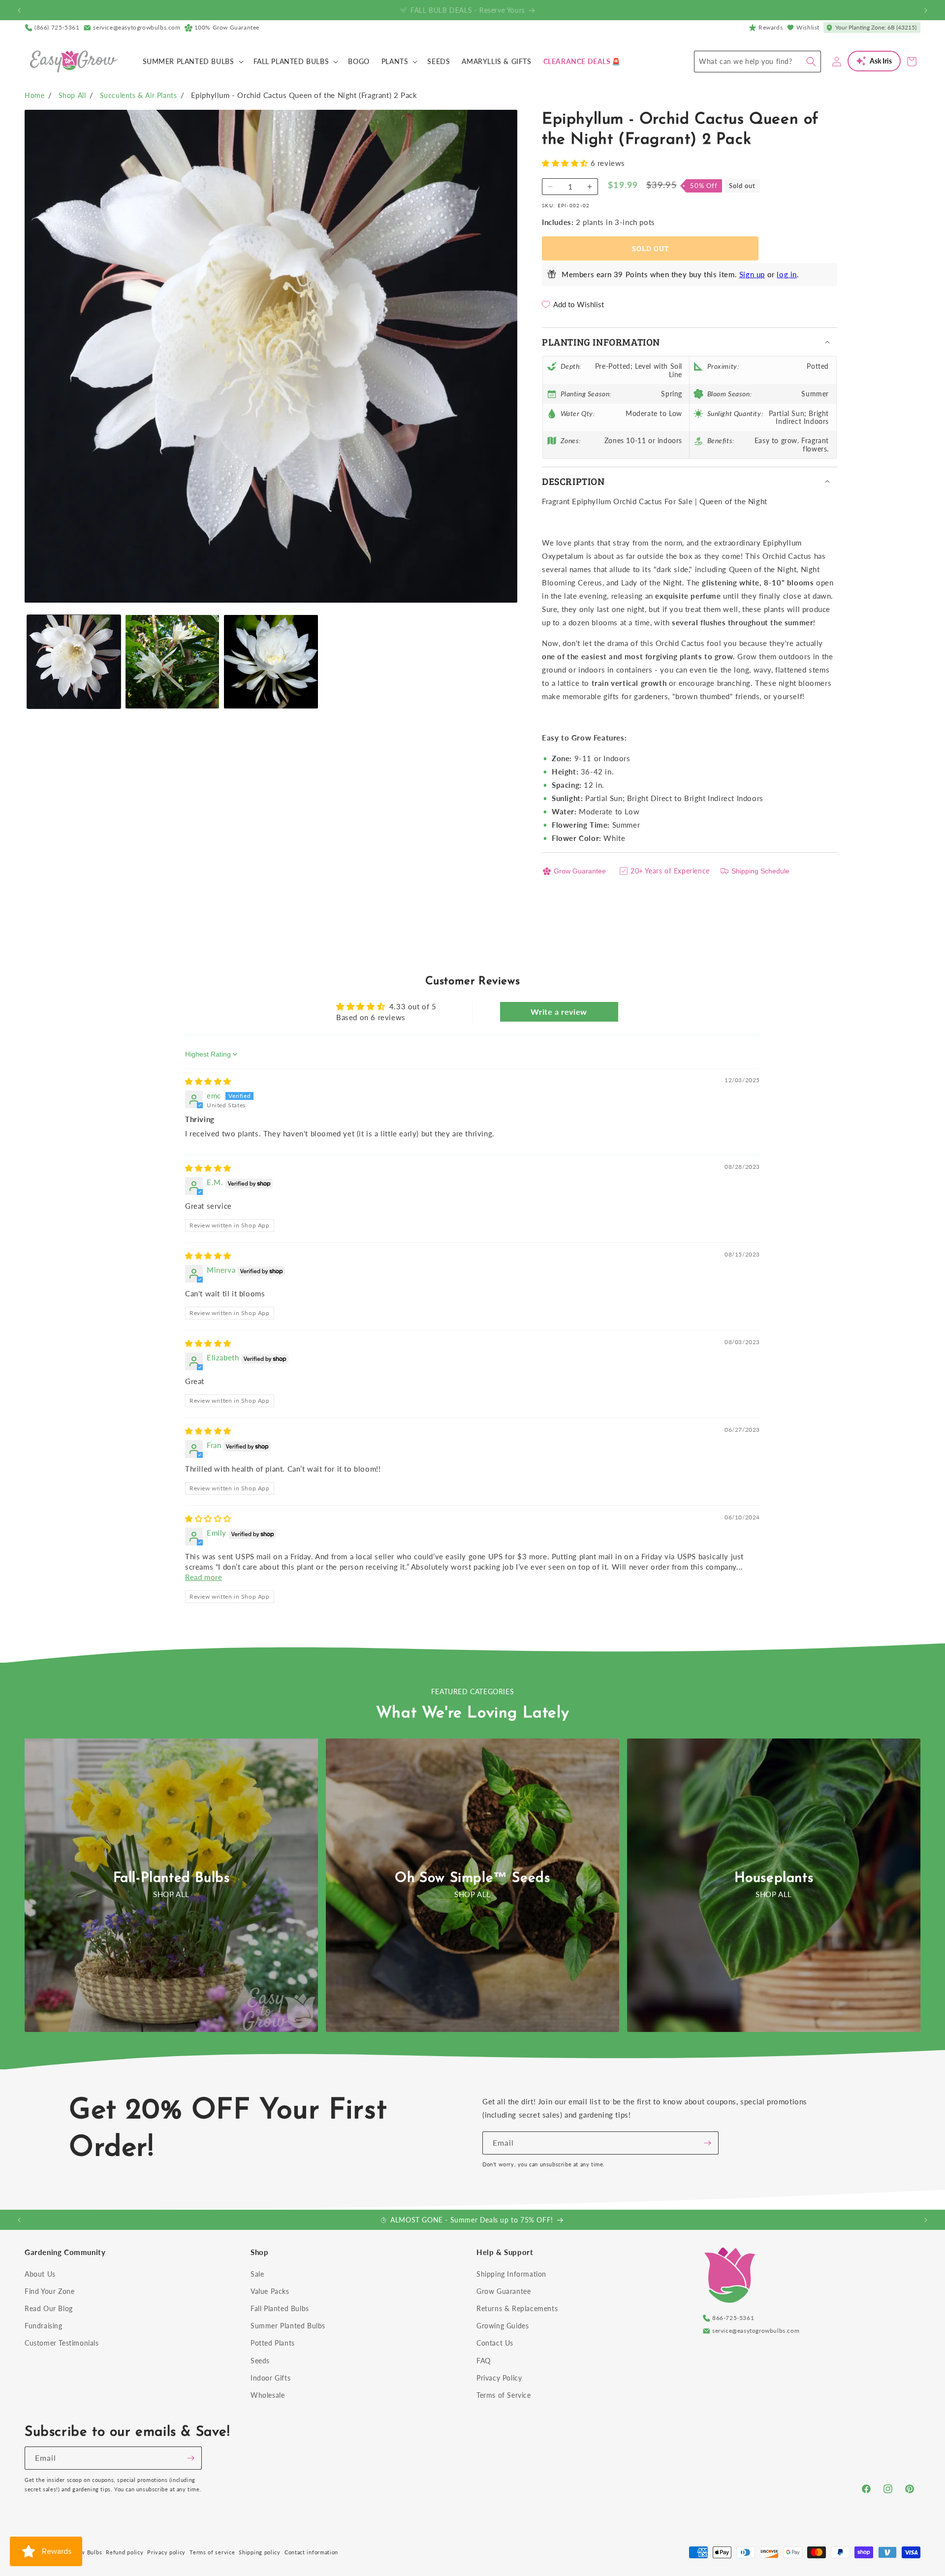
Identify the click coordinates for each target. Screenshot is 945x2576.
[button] (192, 62)
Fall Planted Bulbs (280, 2308)
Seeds (260, 2361)
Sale (257, 2274)
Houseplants (774, 1878)
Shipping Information (511, 2274)
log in (787, 274)
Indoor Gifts (270, 2378)
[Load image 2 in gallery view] (172, 662)
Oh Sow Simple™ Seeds (472, 1878)
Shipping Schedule (760, 871)
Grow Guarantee (580, 871)
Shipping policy (260, 2552)
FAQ (484, 2361)
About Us (40, 2274)
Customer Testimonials (62, 2343)
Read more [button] (204, 1577)
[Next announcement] (926, 10)
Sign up (752, 274)
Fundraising (44, 2326)
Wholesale (268, 2395)
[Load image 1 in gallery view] (74, 662)
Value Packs (270, 2291)
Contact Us (495, 2343)
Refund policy (125, 2552)
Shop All (72, 95)
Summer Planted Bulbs (288, 2326)
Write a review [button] (559, 1012)
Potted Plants (273, 2343)
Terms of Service (504, 2395)
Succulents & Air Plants (139, 95)
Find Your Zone (49, 2291)
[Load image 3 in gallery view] (271, 662)
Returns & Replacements (517, 2308)
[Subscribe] (707, 2143)
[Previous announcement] (19, 10)
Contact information (311, 2552)
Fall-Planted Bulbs (172, 1878)
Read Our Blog (49, 2308)
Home (34, 95)
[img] (208, 1081)
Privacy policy (166, 2552)
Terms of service (212, 2552)
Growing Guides (503, 2326)
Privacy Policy (499, 2378)
